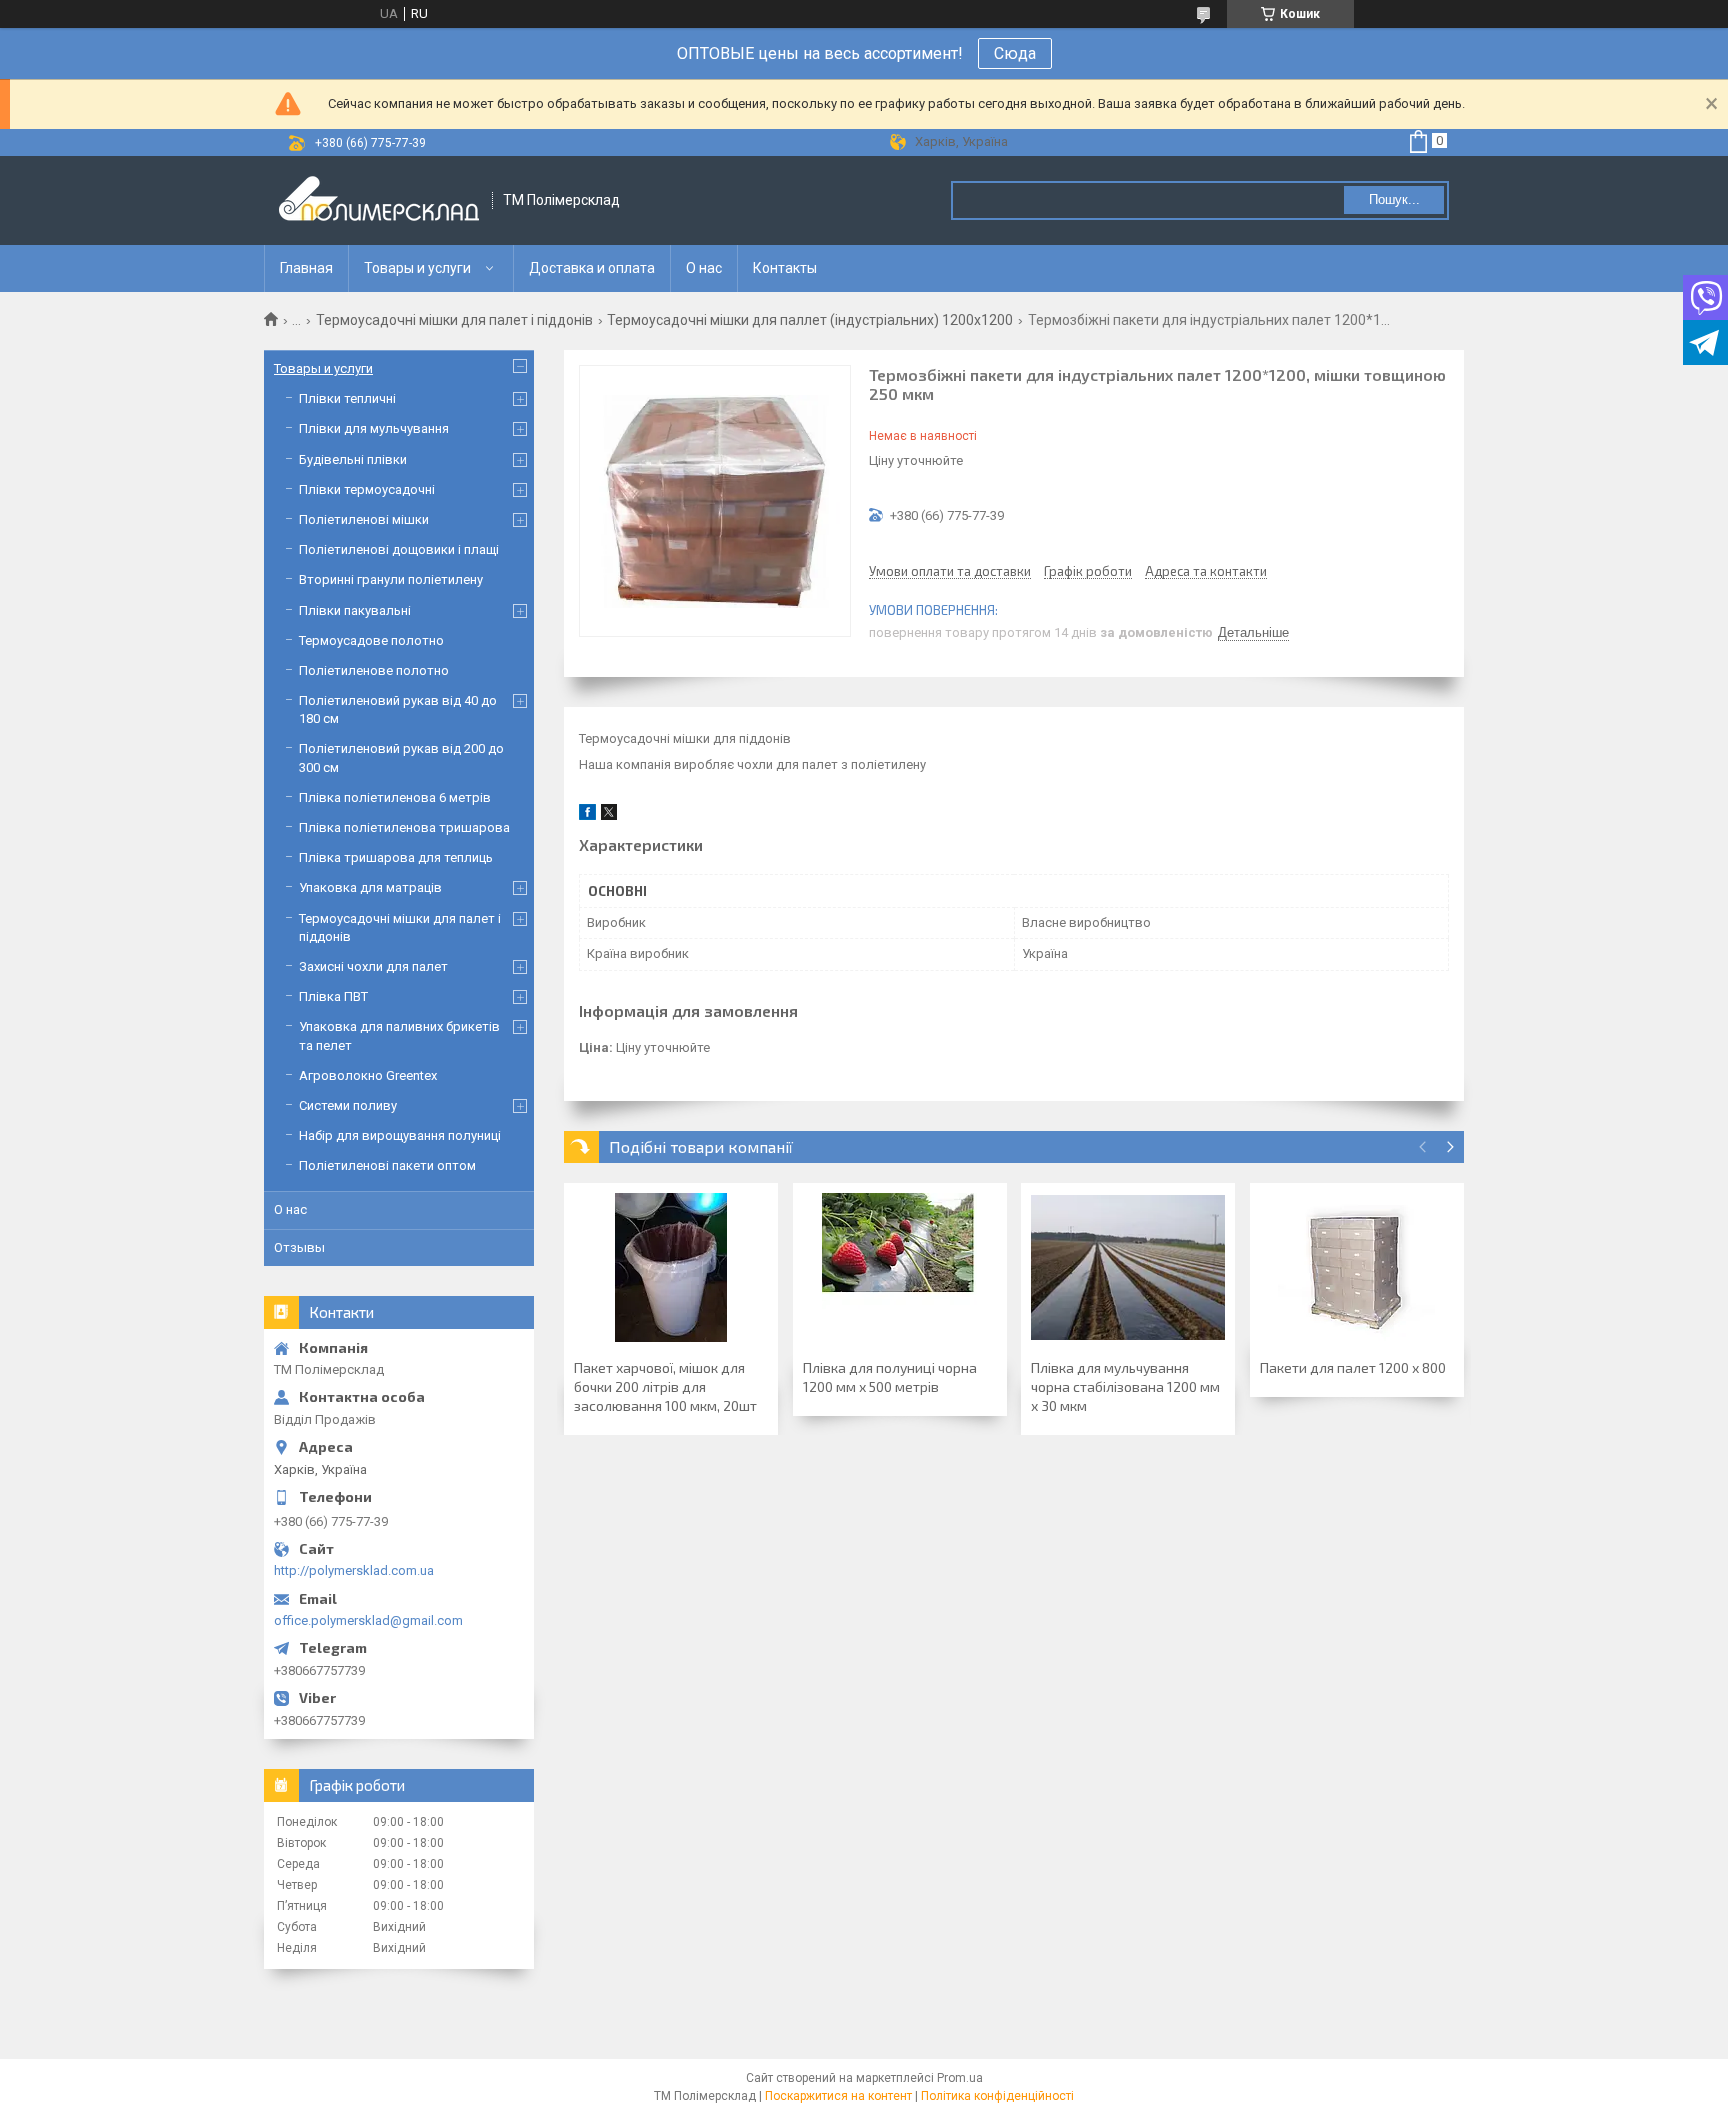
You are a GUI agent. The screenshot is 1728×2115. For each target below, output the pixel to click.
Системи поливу (348, 1105)
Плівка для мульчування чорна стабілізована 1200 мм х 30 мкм (1125, 1386)
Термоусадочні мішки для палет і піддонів (454, 320)
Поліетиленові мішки (364, 519)
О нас (704, 268)
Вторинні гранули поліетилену (391, 579)
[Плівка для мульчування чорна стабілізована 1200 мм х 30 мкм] (1128, 1268)
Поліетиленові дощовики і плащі (399, 549)
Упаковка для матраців (370, 887)
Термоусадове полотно (371, 640)
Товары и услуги (417, 268)
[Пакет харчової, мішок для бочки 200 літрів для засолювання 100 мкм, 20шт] (671, 1268)
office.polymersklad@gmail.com (368, 1620)
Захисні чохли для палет (373, 966)
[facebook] (587, 815)
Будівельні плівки (353, 459)
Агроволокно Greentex (368, 1075)
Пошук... (1394, 199)
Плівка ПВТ (333, 996)
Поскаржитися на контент (838, 2096)
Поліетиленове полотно (374, 670)
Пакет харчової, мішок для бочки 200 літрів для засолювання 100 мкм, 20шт (665, 1386)
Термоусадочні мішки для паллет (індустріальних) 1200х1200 (810, 320)
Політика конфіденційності (997, 2096)
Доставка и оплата (592, 268)
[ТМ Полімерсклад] (379, 200)
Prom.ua (960, 2078)
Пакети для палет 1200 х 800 (1353, 1367)
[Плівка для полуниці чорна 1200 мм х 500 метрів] (900, 1268)
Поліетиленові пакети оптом (387, 1165)
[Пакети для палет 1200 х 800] (1357, 1268)
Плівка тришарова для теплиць (396, 857)
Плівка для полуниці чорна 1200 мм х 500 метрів (890, 1377)
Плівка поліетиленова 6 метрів (395, 797)
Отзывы (299, 1247)
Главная (306, 268)
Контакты (785, 268)
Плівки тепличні (347, 398)
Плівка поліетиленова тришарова (404, 827)
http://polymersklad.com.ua (354, 1570)
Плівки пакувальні (355, 610)
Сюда (1015, 53)
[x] (609, 815)
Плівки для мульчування (374, 428)
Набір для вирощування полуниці (400, 1135)
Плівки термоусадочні (367, 489)
